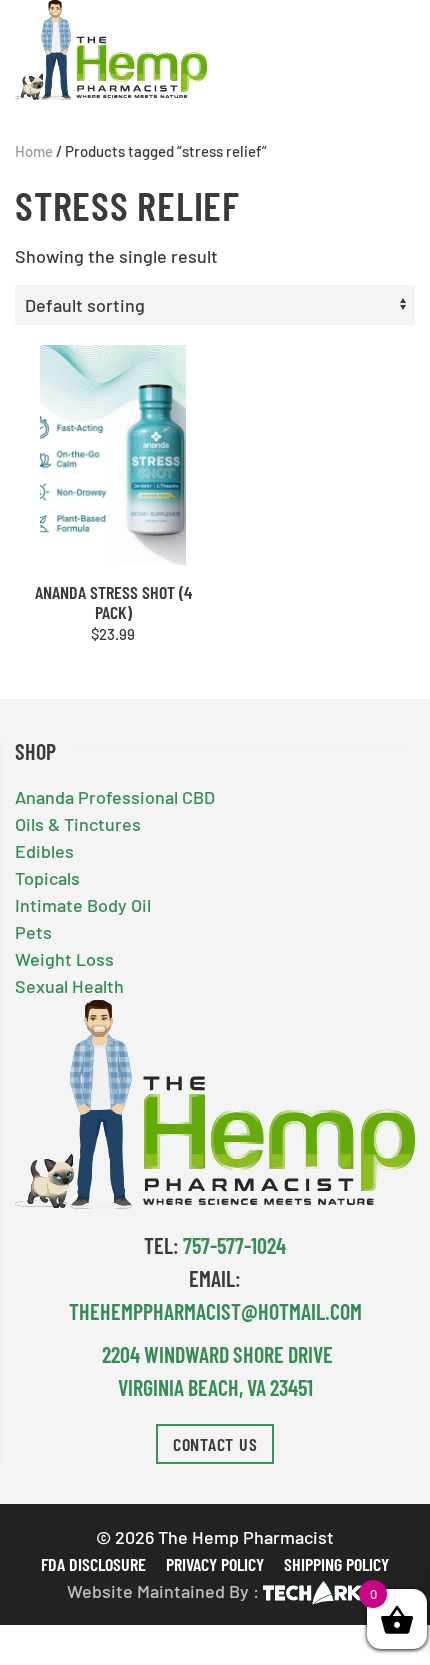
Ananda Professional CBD (115, 797)
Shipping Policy (336, 1564)
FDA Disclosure (93, 1564)
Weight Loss (64, 959)
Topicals (47, 878)
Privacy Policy (215, 1564)
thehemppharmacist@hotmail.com (215, 1311)
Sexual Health (69, 986)
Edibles (44, 851)
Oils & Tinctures (78, 824)
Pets (33, 932)
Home (34, 151)
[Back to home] (111, 50)
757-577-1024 (234, 1245)
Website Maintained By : (163, 1591)
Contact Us (215, 1444)
